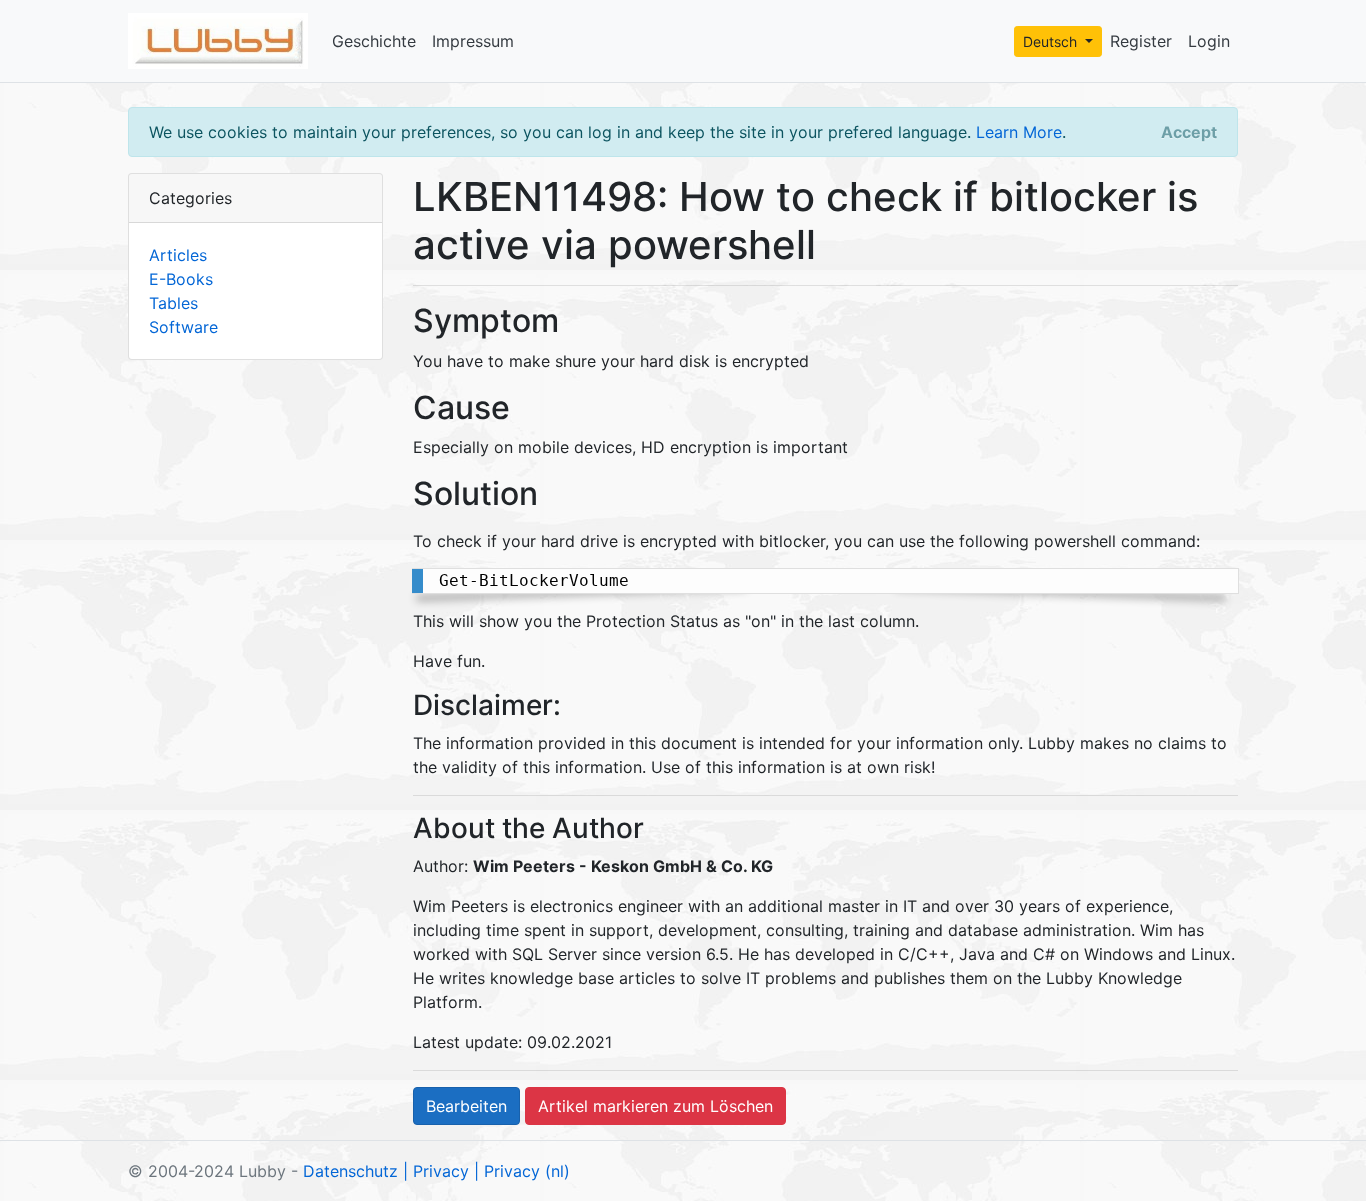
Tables (173, 303)
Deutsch (1052, 41)
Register (1141, 41)
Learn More (1019, 132)
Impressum (473, 41)
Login (1209, 41)
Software (183, 327)
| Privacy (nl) (522, 1171)
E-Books (181, 279)
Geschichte (374, 41)
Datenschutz (350, 1171)
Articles (178, 255)
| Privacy (436, 1171)
